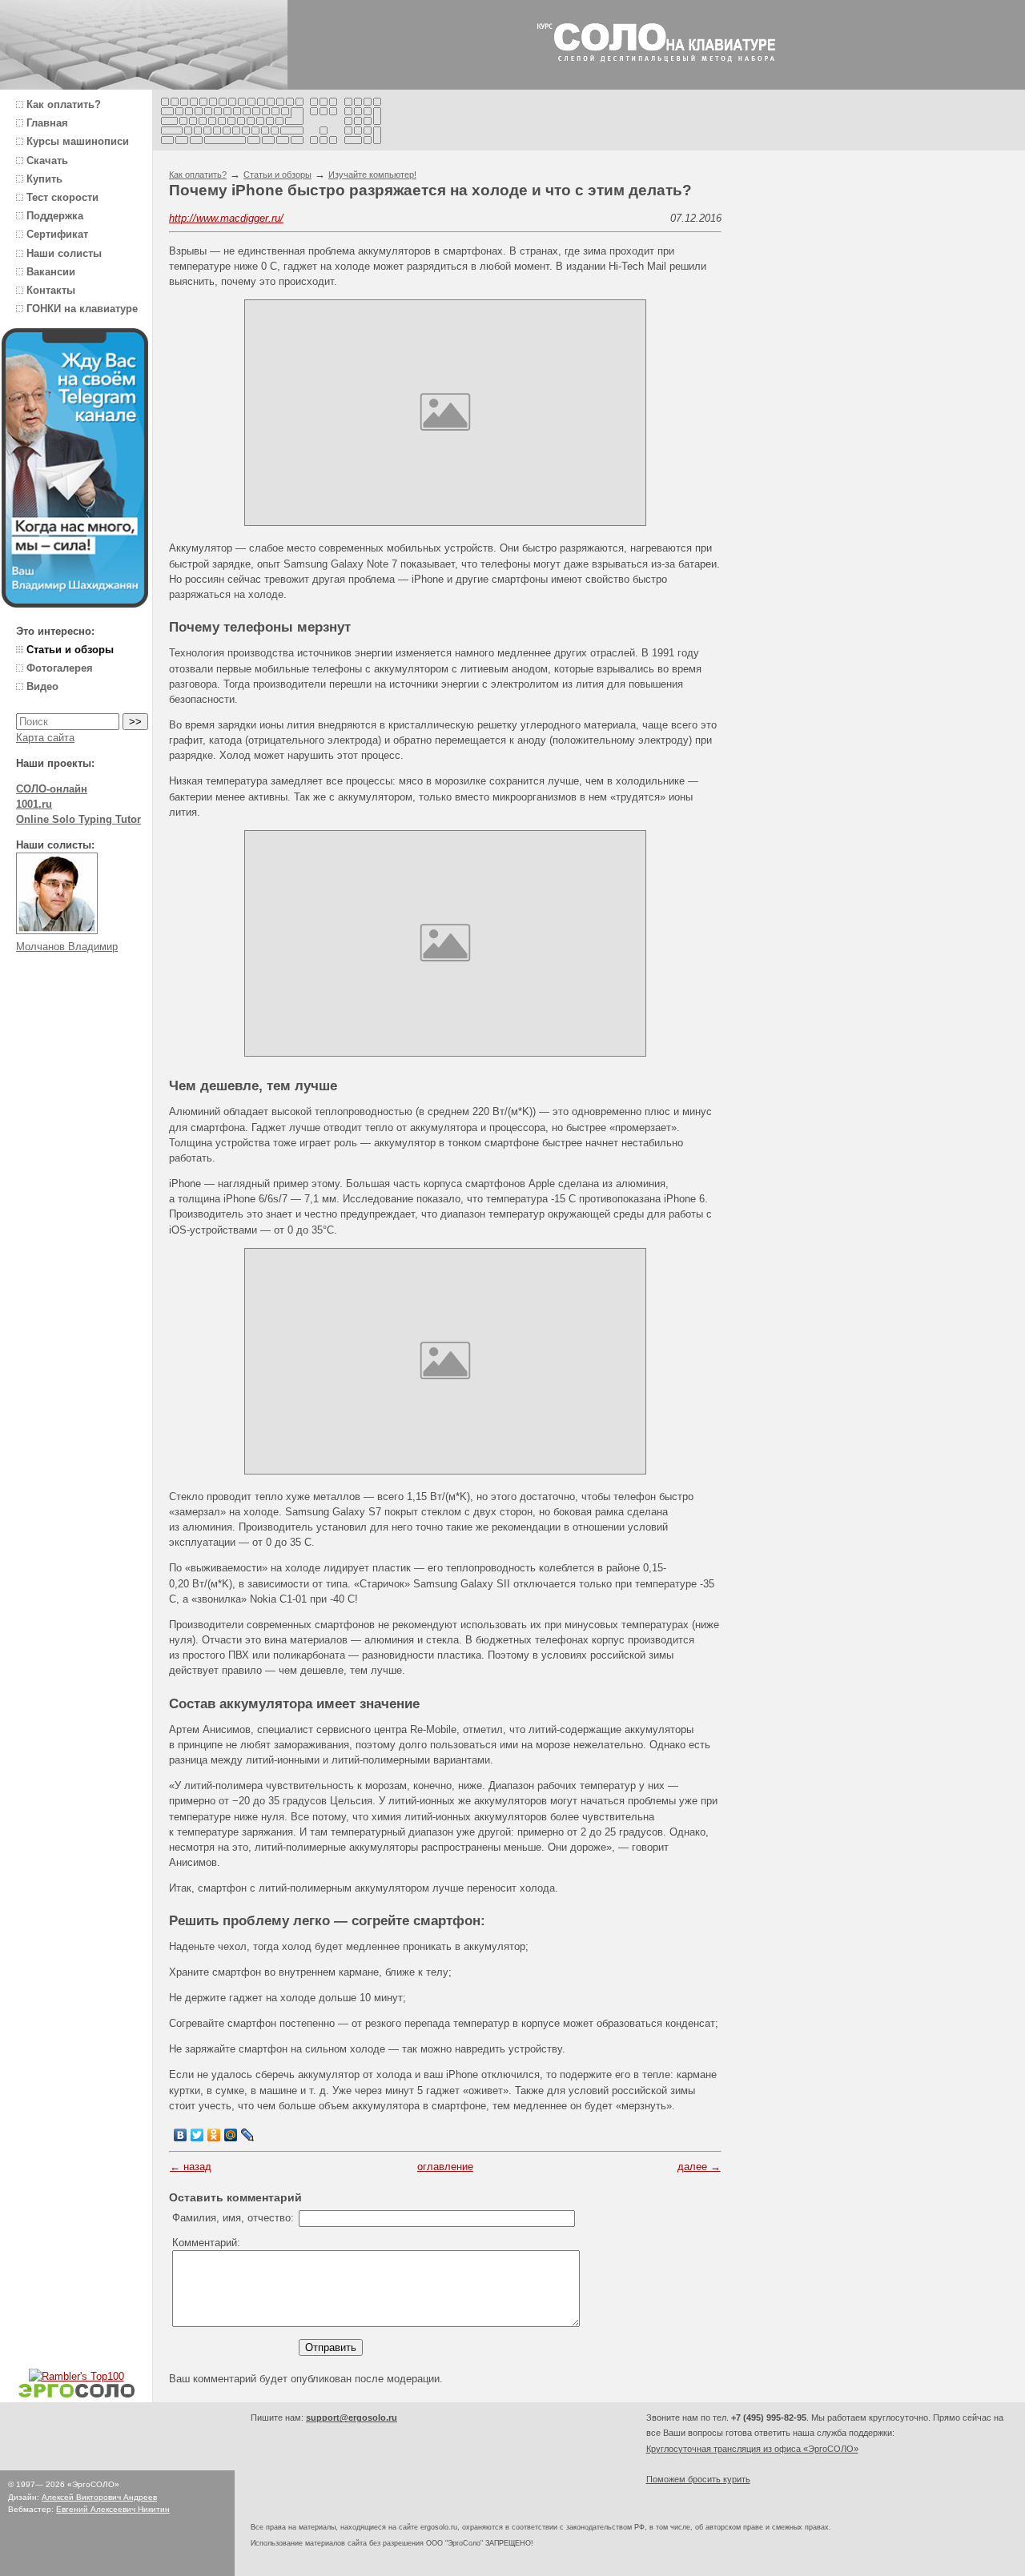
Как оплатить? (198, 175)
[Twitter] (197, 2135)
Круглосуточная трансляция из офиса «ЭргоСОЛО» (752, 2449)
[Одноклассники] (214, 2135)
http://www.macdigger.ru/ (226, 218)
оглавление (445, 2167)
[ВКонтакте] (181, 2135)
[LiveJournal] (248, 2135)
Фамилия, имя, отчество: (233, 2218)
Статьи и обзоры (277, 175)
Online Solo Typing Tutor (78, 819)
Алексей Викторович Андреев (99, 2497)
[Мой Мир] (231, 2135)
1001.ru (34, 804)
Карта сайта (45, 738)
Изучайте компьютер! (372, 175)
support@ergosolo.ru (352, 2418)
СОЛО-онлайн (52, 789)
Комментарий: (206, 2243)
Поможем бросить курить (698, 2479)
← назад (191, 2167)
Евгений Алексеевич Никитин (113, 2509)
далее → (699, 2167)
